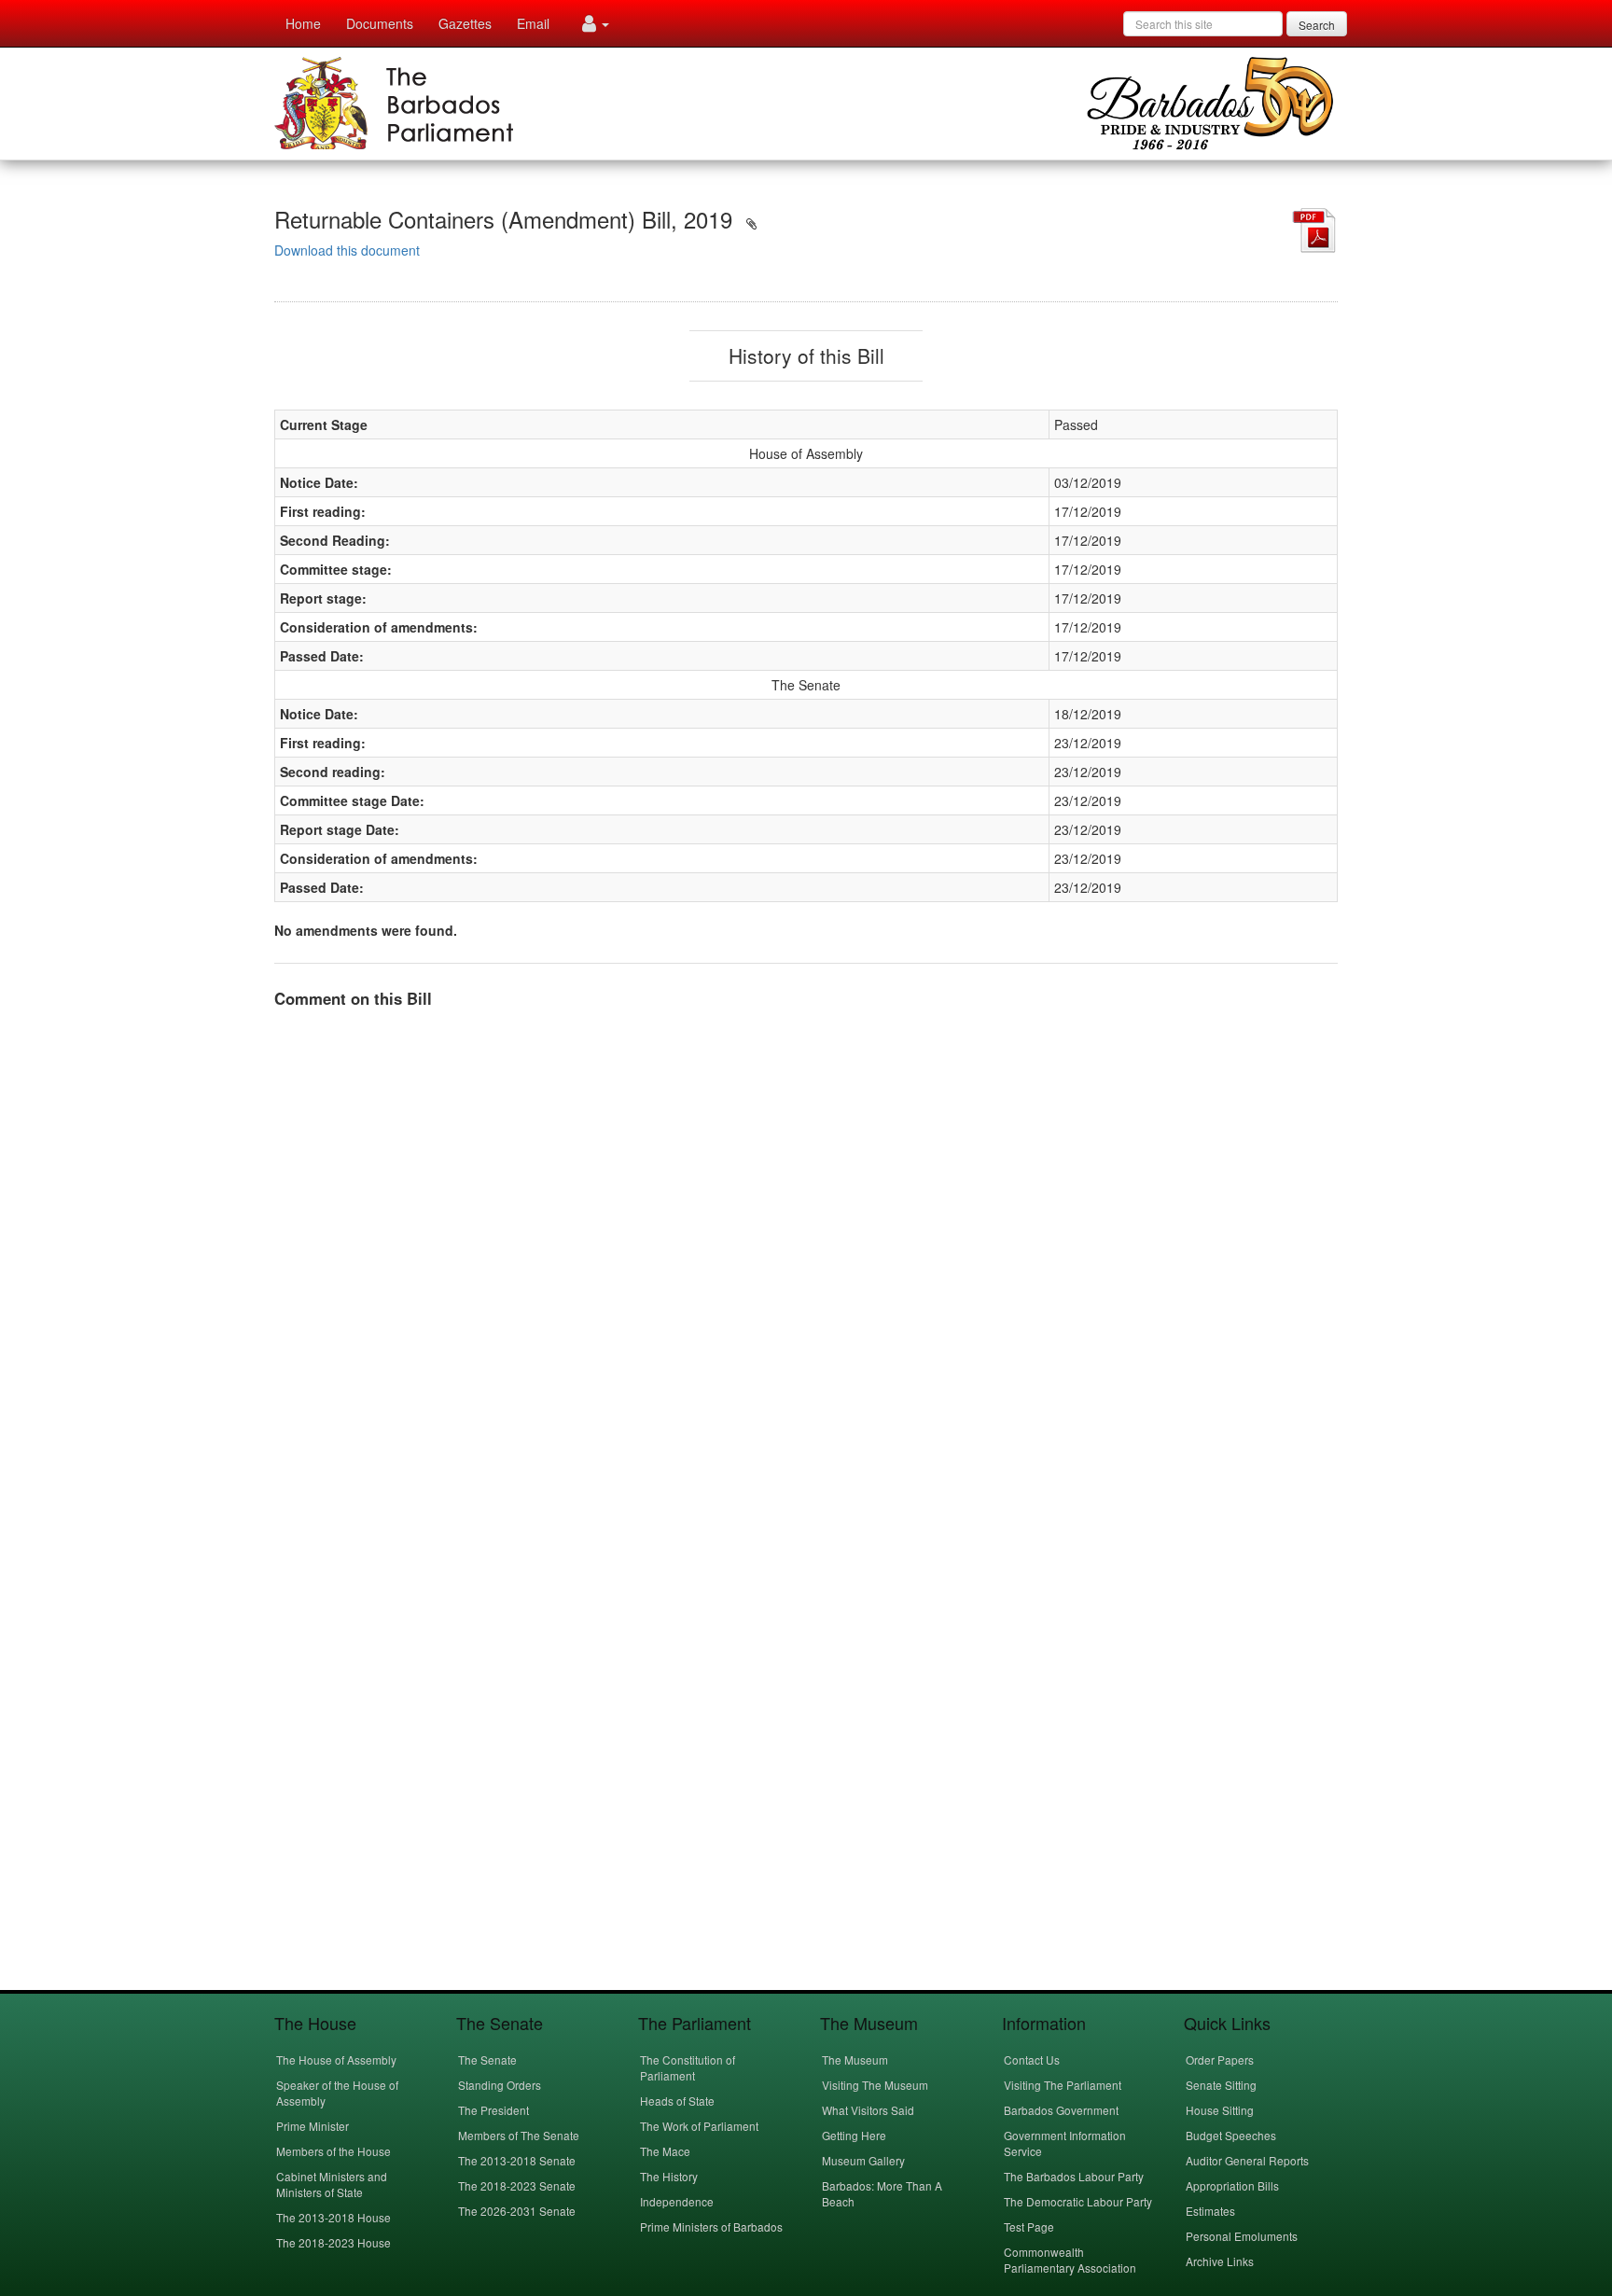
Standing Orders (500, 2085)
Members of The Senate (519, 2135)
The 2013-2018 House (334, 2217)
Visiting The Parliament (1063, 2085)
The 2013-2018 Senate (517, 2160)
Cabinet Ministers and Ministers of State (332, 2184)
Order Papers (1220, 2059)
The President (493, 2110)
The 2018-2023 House (334, 2242)
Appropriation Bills (1232, 2185)
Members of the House (334, 2151)
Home (303, 23)
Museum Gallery (863, 2160)
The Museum (855, 2059)
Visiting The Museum (875, 2085)
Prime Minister (313, 2126)
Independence (677, 2201)
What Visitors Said (868, 2110)
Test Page (1029, 2226)
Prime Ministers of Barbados (711, 2226)
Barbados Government (1061, 2110)
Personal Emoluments (1242, 2236)
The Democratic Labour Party (1078, 2201)
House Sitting (1220, 2110)
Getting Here (854, 2135)
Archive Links (1220, 2261)
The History (669, 2176)
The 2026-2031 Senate (517, 2211)
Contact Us (1032, 2059)
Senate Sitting (1221, 2085)
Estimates (1210, 2211)
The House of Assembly (336, 2059)
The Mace (665, 2151)
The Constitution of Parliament (688, 2067)
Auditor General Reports (1247, 2160)
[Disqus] (806, 1257)
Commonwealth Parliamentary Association (1070, 2260)
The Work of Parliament (699, 2126)
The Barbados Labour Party (1074, 2176)
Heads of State (677, 2101)
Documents (380, 23)
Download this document (347, 250)
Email (533, 23)
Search (1317, 25)
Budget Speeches (1231, 2135)
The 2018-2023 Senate (517, 2185)
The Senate (487, 2059)
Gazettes (465, 23)
